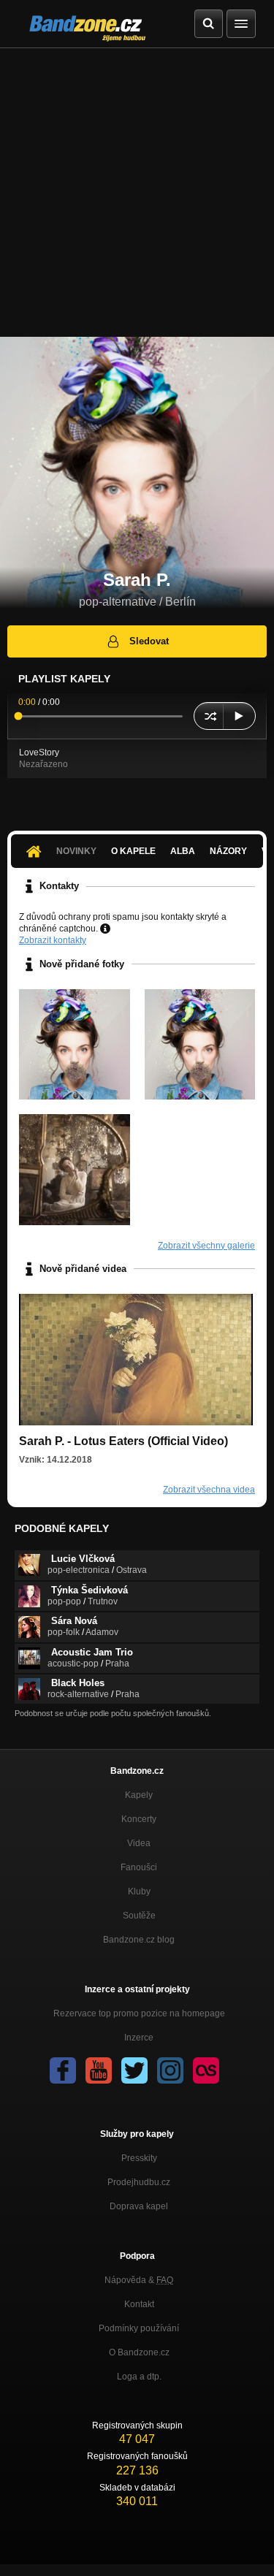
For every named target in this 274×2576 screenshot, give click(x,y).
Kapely (139, 1795)
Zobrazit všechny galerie (206, 1246)
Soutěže (139, 1916)
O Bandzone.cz (139, 2352)
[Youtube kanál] (99, 2070)
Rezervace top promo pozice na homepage (139, 2013)
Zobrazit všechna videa (209, 1490)
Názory (228, 851)
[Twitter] (134, 2070)
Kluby (139, 1891)
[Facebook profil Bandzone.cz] (63, 2070)
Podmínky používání (139, 2328)
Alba (183, 851)
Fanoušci (139, 1867)
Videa (139, 1843)
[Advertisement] (137, 193)
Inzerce (139, 2038)
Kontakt (139, 2304)
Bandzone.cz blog (139, 1940)
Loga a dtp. (139, 2377)
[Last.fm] (206, 2070)
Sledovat (149, 641)
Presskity (139, 2158)
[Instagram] (170, 2070)
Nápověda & (139, 2280)
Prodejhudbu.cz (139, 2182)
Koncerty (139, 1819)
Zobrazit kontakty (53, 940)
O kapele (133, 851)
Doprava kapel (139, 2206)
